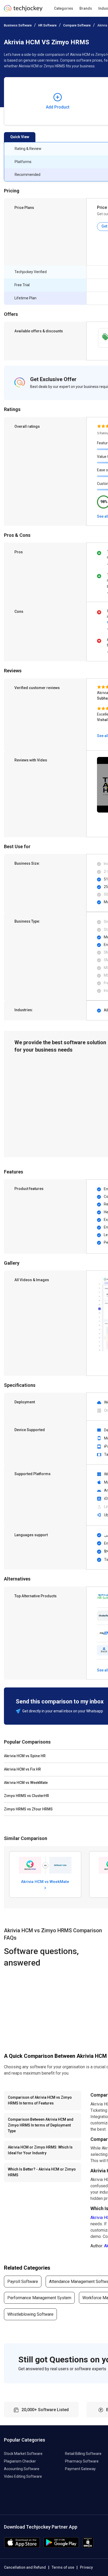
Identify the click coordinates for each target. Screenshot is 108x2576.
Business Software (18, 25)
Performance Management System (39, 2298)
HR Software (47, 25)
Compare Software (77, 25)
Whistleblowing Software (30, 2314)
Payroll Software (23, 2282)
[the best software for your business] (23, 10)
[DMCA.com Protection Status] (88, 2547)
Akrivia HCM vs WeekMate (45, 1882)
